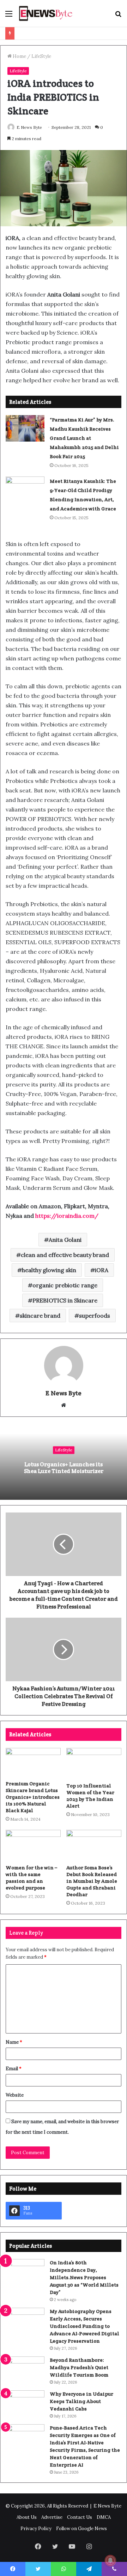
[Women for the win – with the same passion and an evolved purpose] (33, 1845)
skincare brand (40, 1316)
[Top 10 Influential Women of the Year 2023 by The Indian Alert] (94, 1763)
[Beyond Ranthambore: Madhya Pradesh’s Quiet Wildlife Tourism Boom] (25, 2370)
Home (19, 56)
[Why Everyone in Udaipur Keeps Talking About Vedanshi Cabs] (25, 2404)
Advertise (52, 2517)
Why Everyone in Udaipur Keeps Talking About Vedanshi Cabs (81, 2401)
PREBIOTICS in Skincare (65, 1300)
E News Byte (29, 127)
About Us (27, 2517)
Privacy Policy (36, 2529)
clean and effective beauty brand (65, 1255)
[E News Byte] (46, 13)
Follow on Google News (81, 2529)
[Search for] (118, 16)
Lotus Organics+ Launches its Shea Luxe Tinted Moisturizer (64, 1468)
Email (14, 2069)
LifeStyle (41, 56)
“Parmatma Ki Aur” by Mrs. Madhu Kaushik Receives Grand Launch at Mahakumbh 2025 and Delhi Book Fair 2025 (84, 438)
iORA (102, 1270)
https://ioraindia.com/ (67, 1216)
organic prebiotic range (65, 1285)
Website (15, 2095)
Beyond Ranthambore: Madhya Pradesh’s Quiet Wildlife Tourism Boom (79, 2367)
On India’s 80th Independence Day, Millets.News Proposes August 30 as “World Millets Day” (84, 2277)
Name (14, 2042)
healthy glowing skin (49, 1270)
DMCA (104, 2517)
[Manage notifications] (110, 2560)
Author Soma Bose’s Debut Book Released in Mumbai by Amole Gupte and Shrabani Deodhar (92, 1881)
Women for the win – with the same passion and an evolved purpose (31, 1878)
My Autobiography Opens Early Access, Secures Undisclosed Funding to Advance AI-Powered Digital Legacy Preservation (84, 2326)
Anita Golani (65, 1240)
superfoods (95, 1316)
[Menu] (9, 16)
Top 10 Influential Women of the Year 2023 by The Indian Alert (90, 1796)
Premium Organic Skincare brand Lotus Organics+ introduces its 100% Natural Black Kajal (33, 1797)
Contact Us (80, 2517)
